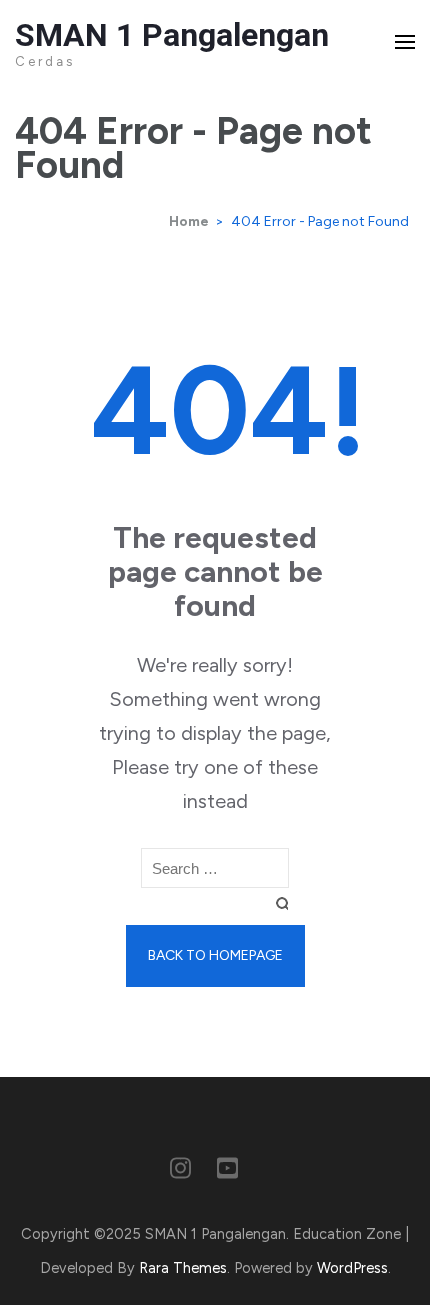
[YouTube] (227, 1172)
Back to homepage (215, 955)
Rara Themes (183, 1268)
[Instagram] (180, 1172)
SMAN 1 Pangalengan (172, 35)
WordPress (352, 1268)
